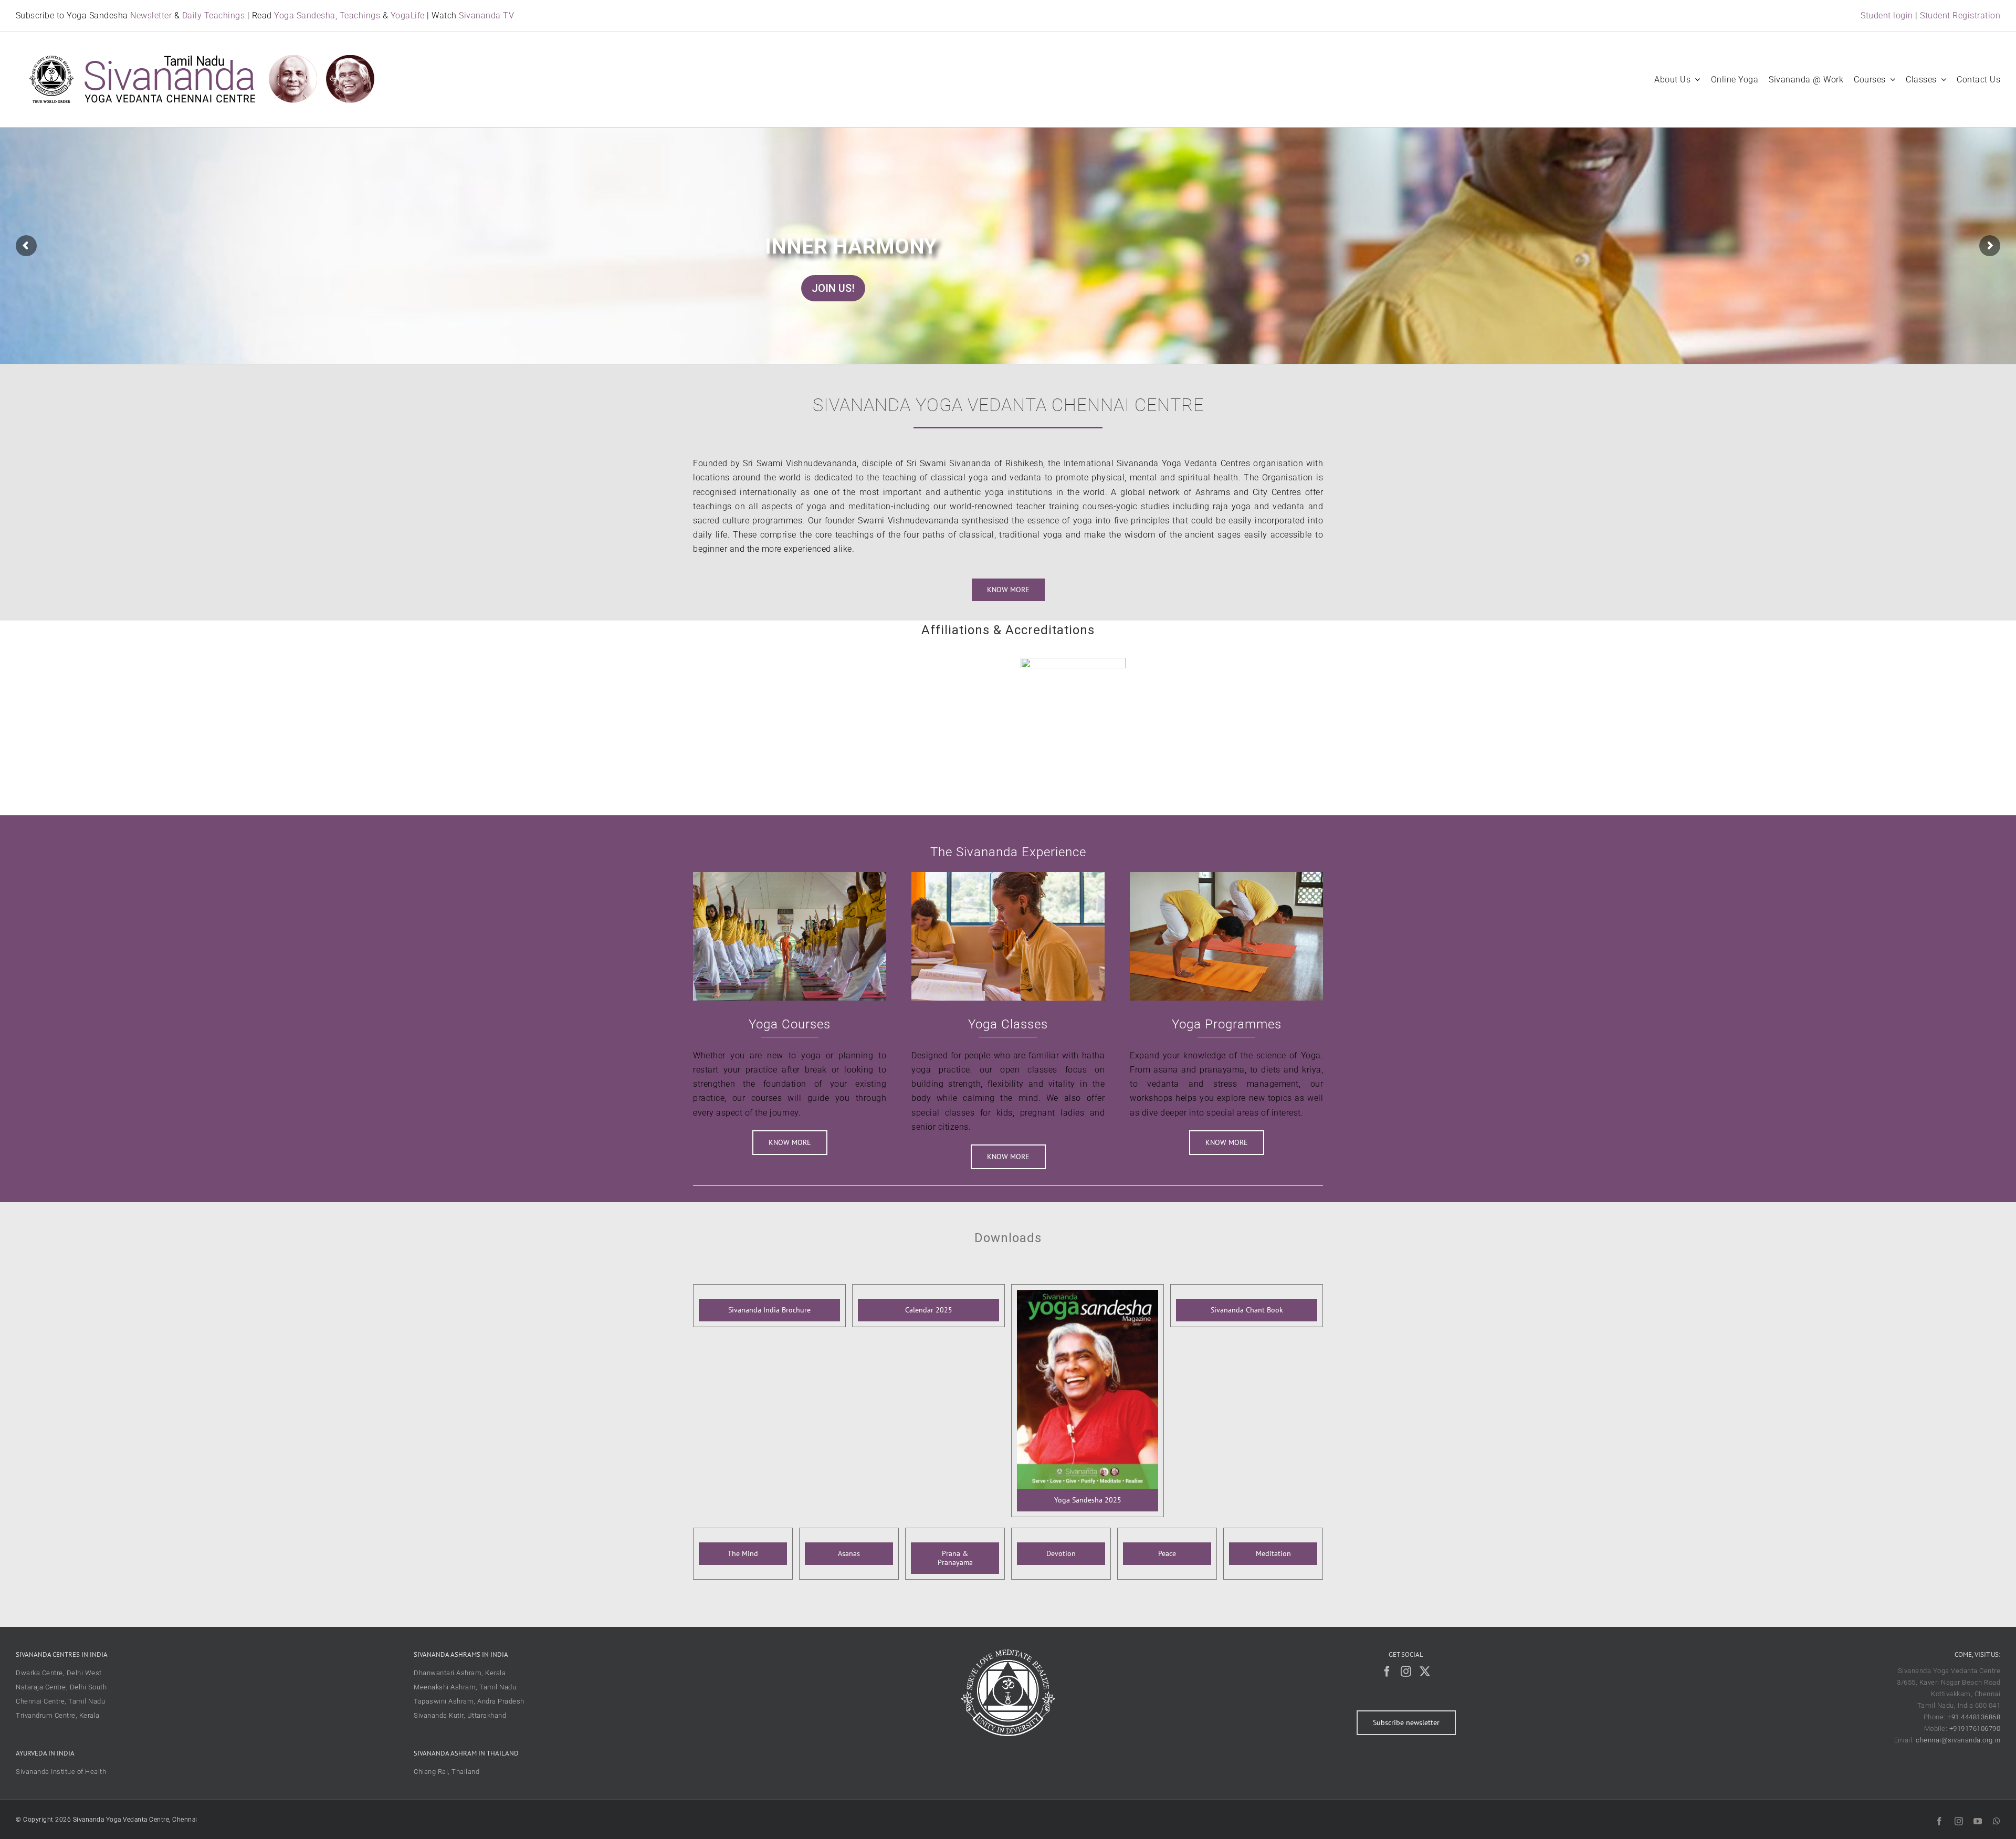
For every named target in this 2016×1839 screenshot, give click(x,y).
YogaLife (408, 15)
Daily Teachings (214, 15)
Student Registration (1960, 15)
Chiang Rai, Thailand (447, 1772)
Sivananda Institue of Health (61, 1772)
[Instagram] (1406, 1672)
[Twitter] (1425, 1672)
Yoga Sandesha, (306, 15)
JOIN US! (833, 288)
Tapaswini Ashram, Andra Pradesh (469, 1701)
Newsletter (151, 15)
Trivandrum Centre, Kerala (58, 1715)
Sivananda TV (486, 15)
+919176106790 (1975, 1728)
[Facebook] (1387, 1672)
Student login (1887, 15)
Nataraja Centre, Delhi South (61, 1687)
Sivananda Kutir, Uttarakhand (460, 1715)
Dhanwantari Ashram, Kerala (460, 1673)
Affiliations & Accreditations (1008, 630)
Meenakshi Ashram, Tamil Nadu (465, 1687)
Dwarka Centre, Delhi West (59, 1673)
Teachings (360, 15)
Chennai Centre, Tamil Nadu (60, 1701)
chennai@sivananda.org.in (1958, 1740)
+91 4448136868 (1974, 1717)
